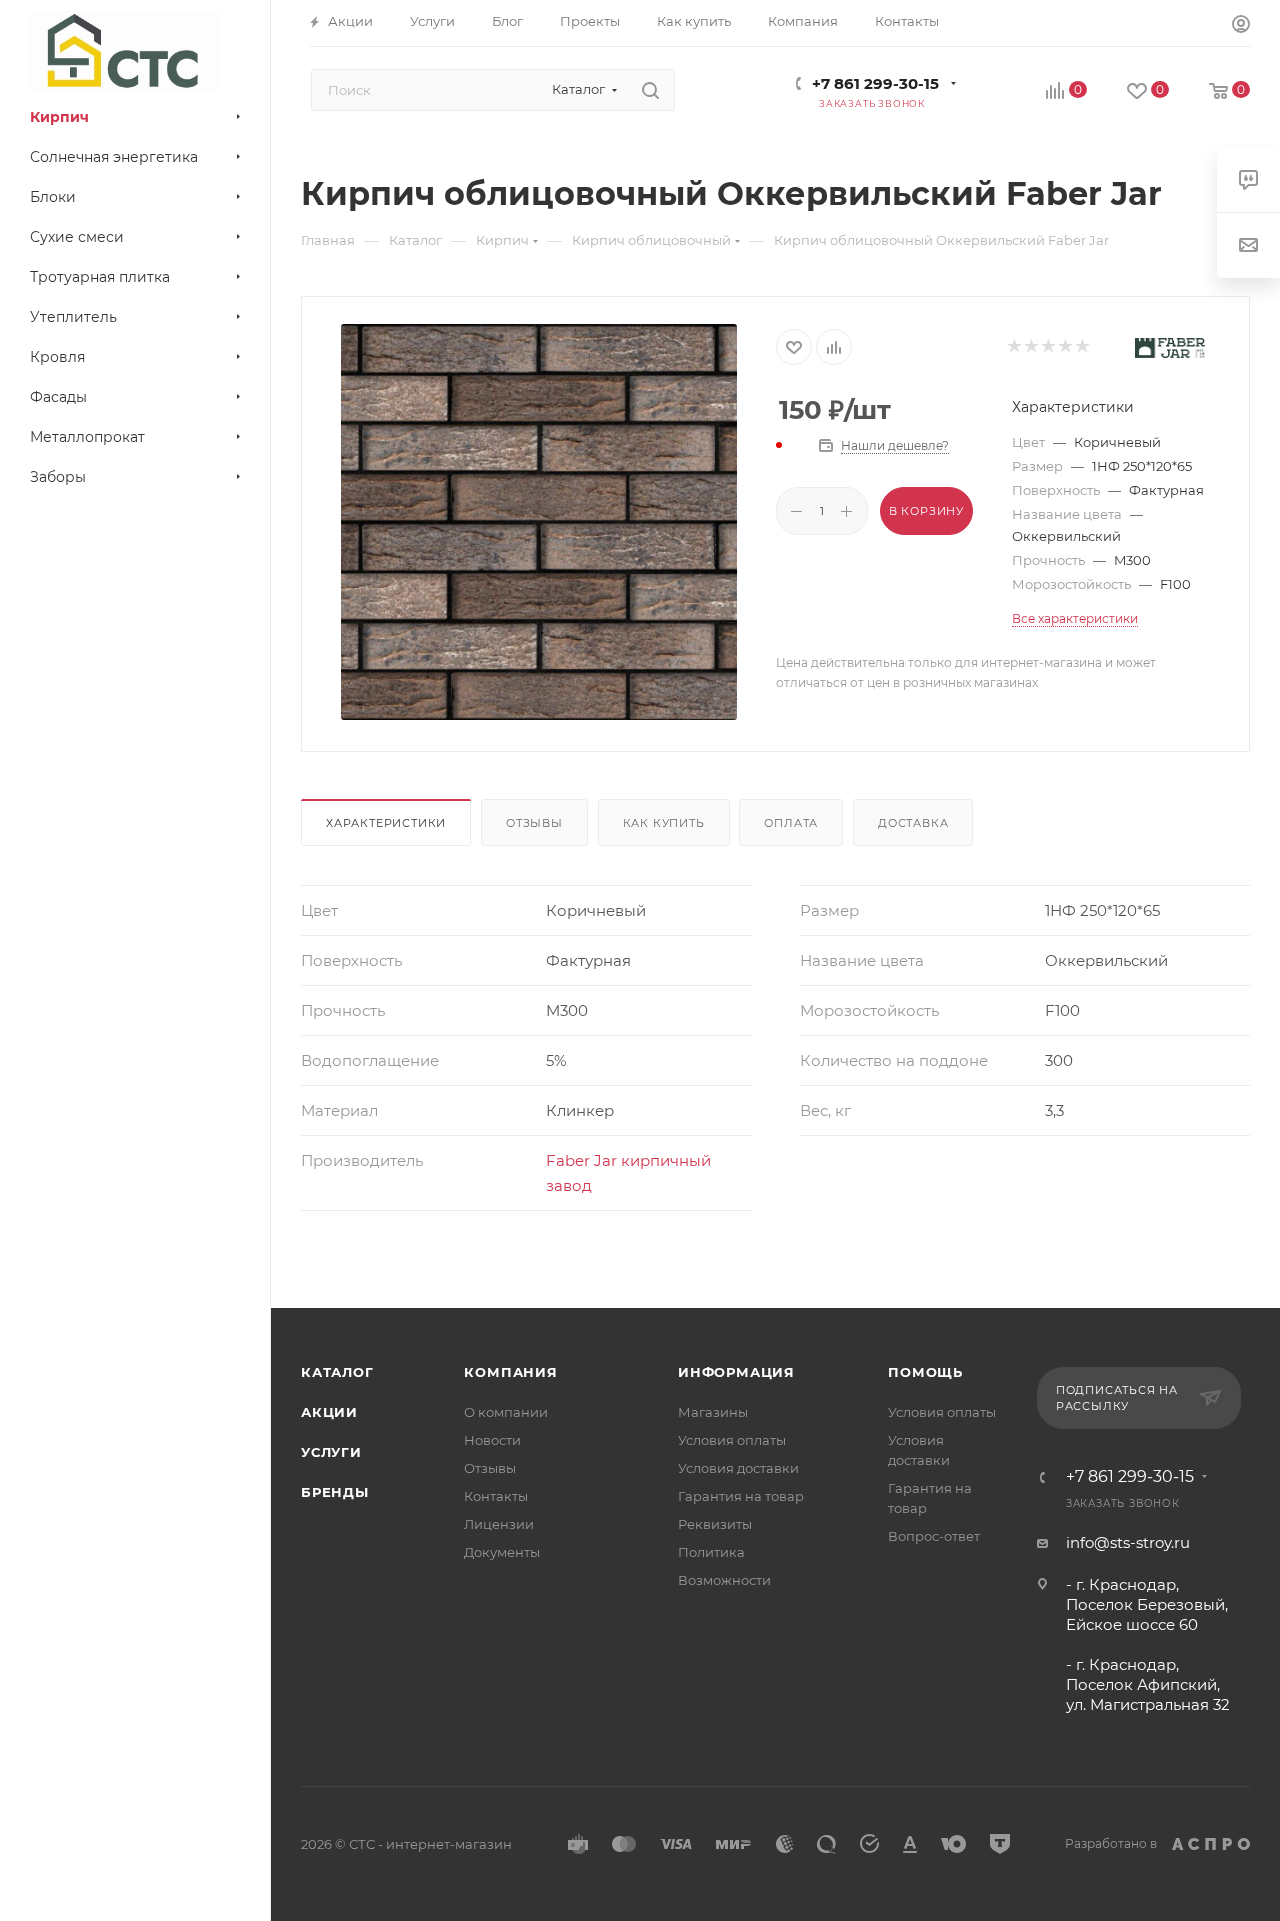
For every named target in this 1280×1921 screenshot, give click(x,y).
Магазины (713, 1412)
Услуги (331, 1452)
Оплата (791, 823)
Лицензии (499, 1524)
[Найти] (650, 90)
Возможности (724, 1580)
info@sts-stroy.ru (1128, 1542)
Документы (502, 1552)
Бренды (335, 1492)
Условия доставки (738, 1468)
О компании (506, 1412)
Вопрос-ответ (934, 1536)
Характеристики (386, 823)
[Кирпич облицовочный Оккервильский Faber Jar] (539, 522)
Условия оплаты (732, 1440)
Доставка (913, 823)
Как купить (664, 823)
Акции (329, 1412)
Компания (510, 1372)
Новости (492, 1440)
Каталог (337, 1372)
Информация (736, 1372)
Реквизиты (715, 1524)
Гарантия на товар (741, 1496)
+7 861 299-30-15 (875, 83)
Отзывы (534, 823)
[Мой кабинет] (1241, 26)
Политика (711, 1552)
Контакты (496, 1496)
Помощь (925, 1372)
